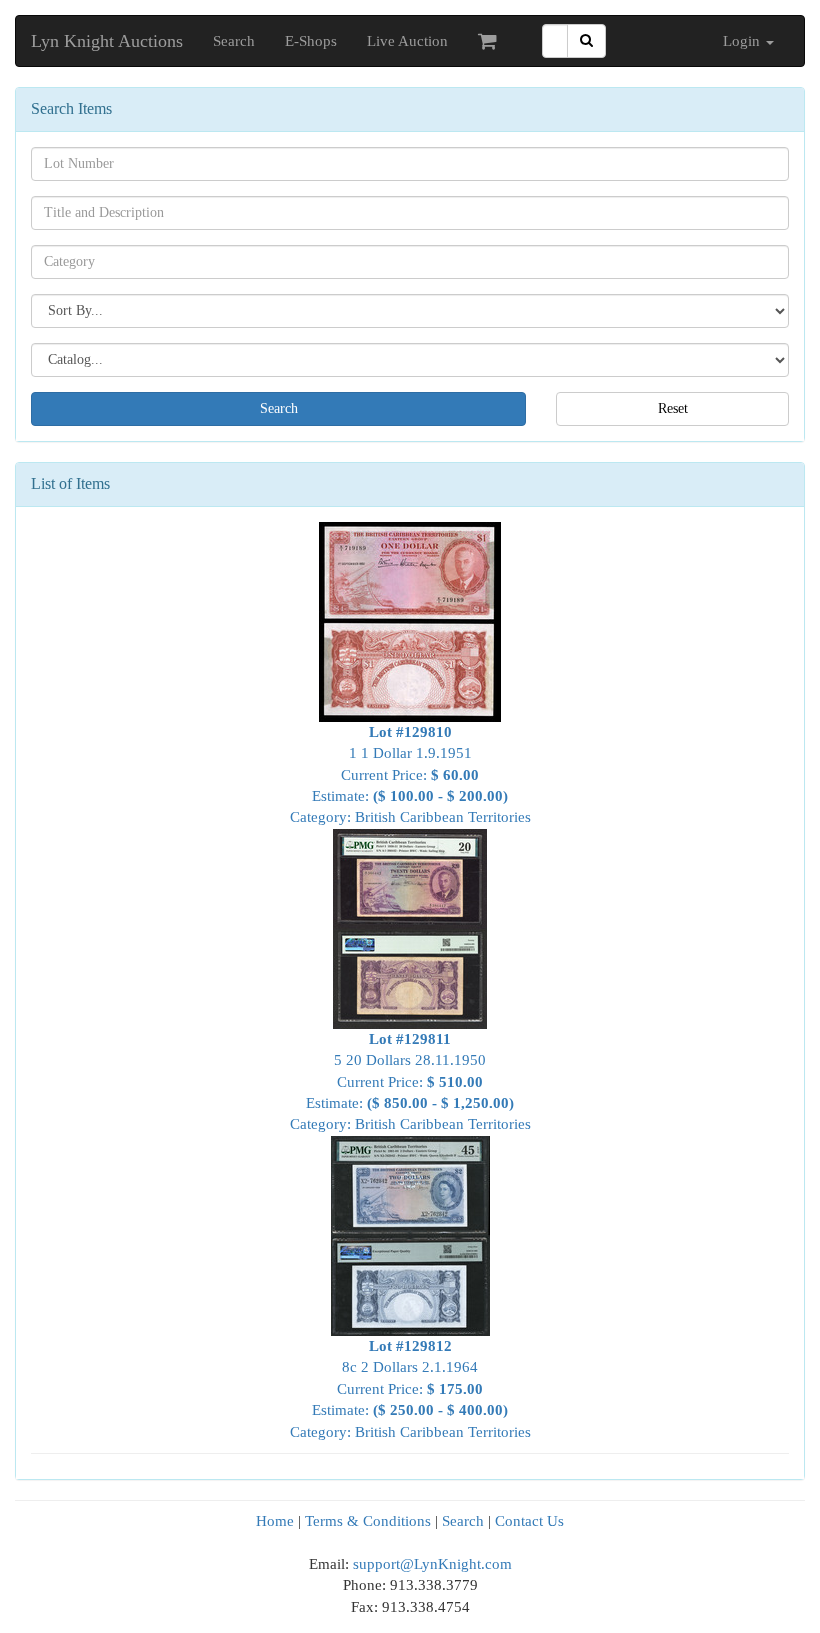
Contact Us (529, 1521)
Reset (673, 408)
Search (234, 41)
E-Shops (311, 41)
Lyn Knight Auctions (107, 41)
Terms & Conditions (368, 1521)
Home (275, 1521)
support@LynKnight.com (432, 1564)
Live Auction (407, 41)
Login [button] (743, 41)
